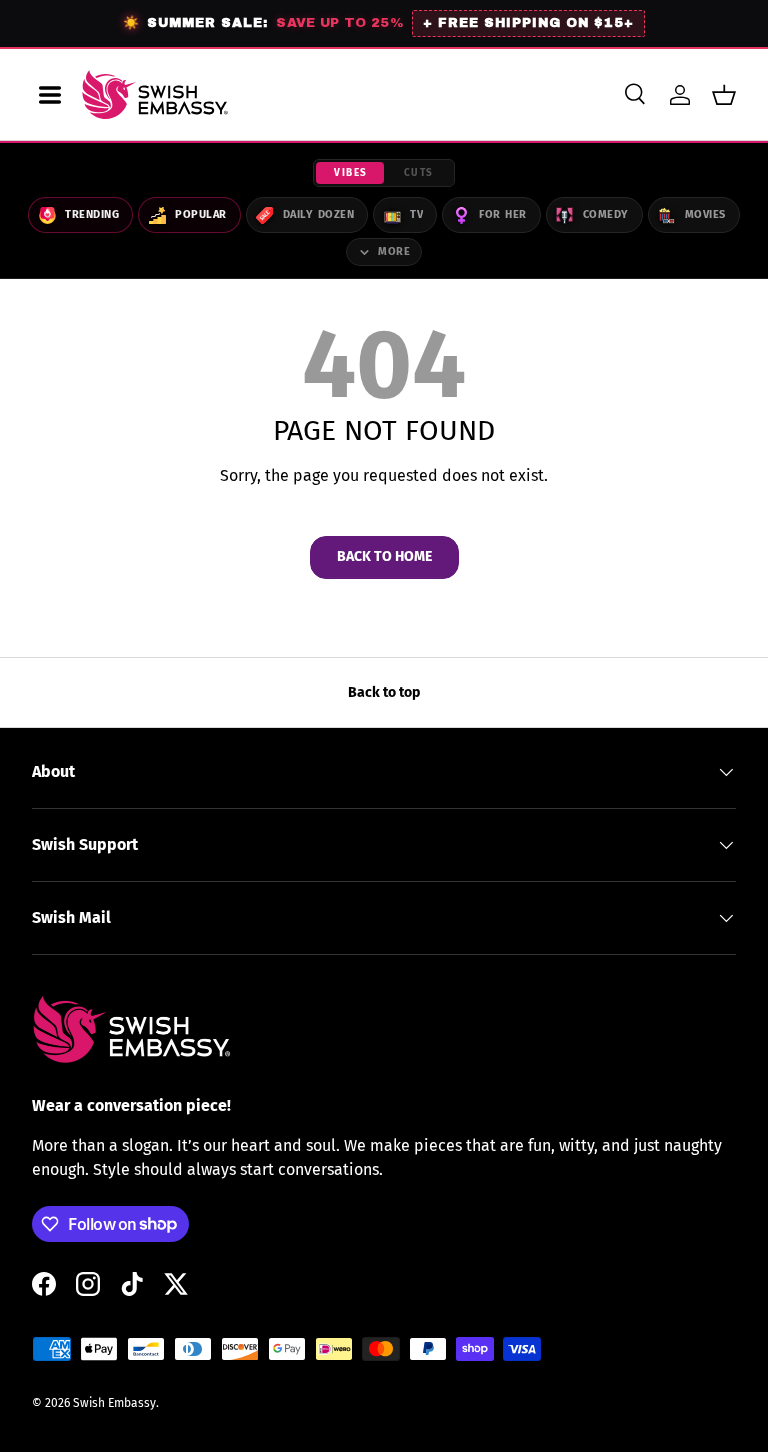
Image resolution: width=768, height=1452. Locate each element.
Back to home (384, 556)
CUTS (419, 173)
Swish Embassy (114, 1403)
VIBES (351, 173)
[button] (724, 95)
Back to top (384, 692)
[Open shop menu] (50, 95)
